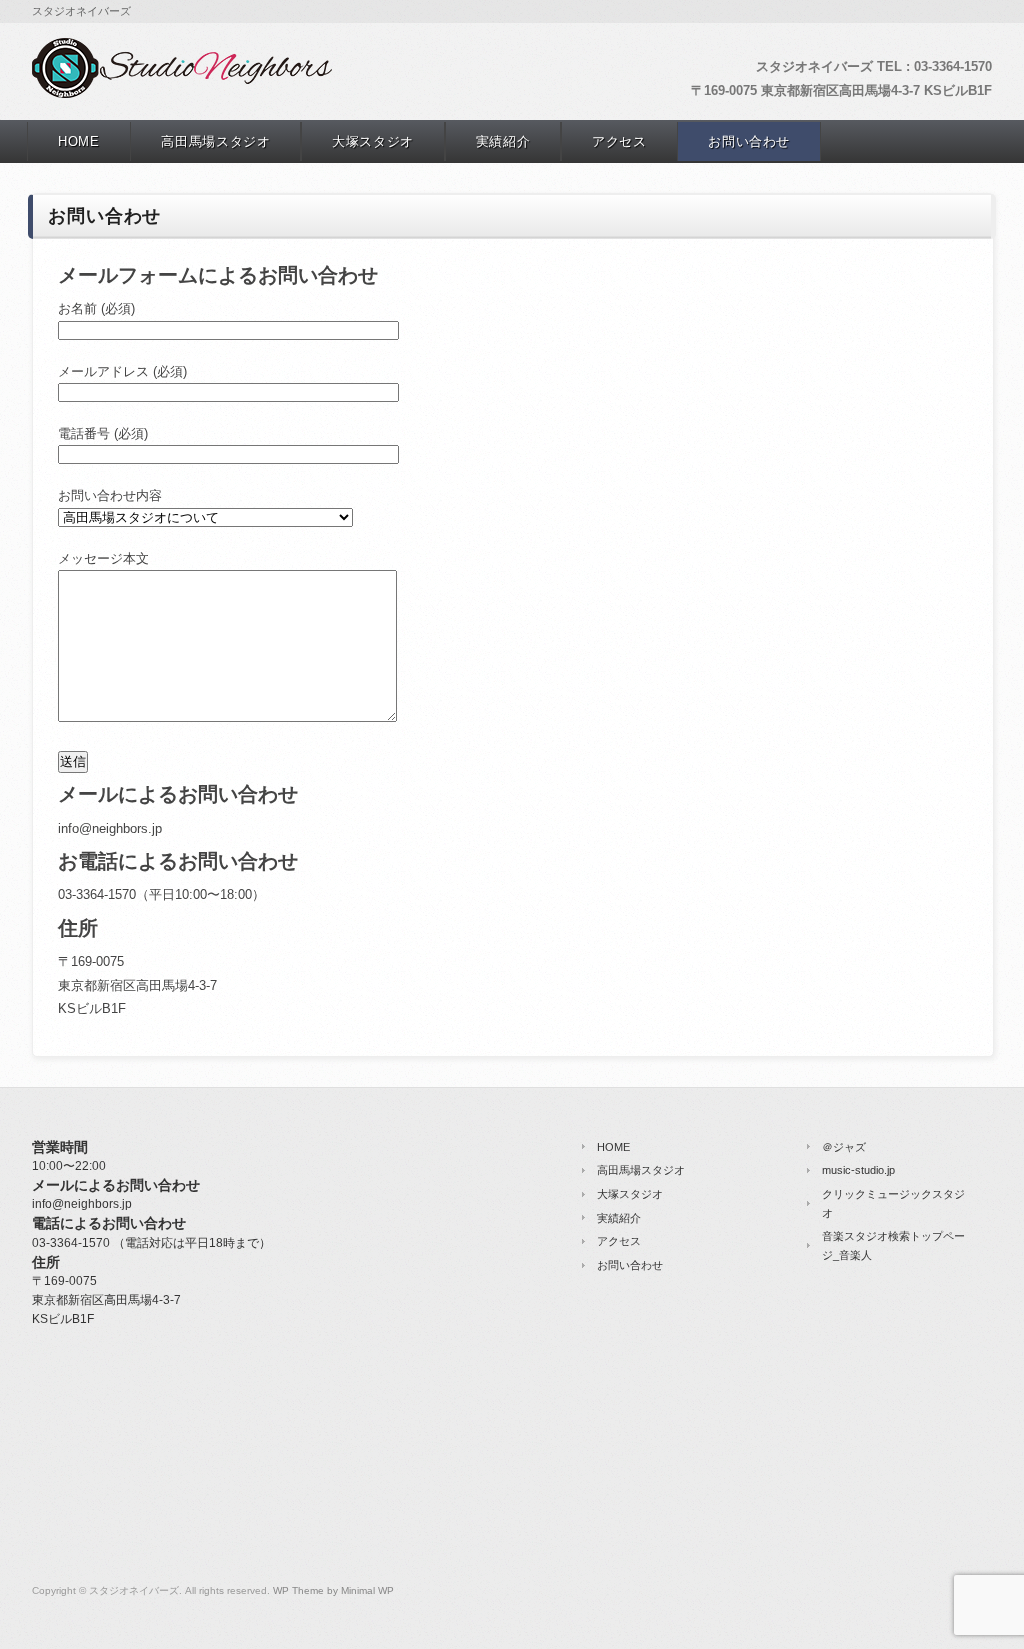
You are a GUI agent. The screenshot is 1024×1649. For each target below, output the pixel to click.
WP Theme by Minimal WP (333, 1590)
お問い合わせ (749, 141)
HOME (79, 141)
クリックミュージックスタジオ (893, 1203)
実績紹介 (503, 141)
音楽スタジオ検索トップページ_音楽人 (893, 1245)
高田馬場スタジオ (215, 141)
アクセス (619, 141)
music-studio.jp (858, 1170)
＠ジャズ (844, 1147)
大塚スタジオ (373, 141)
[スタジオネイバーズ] (182, 93)
